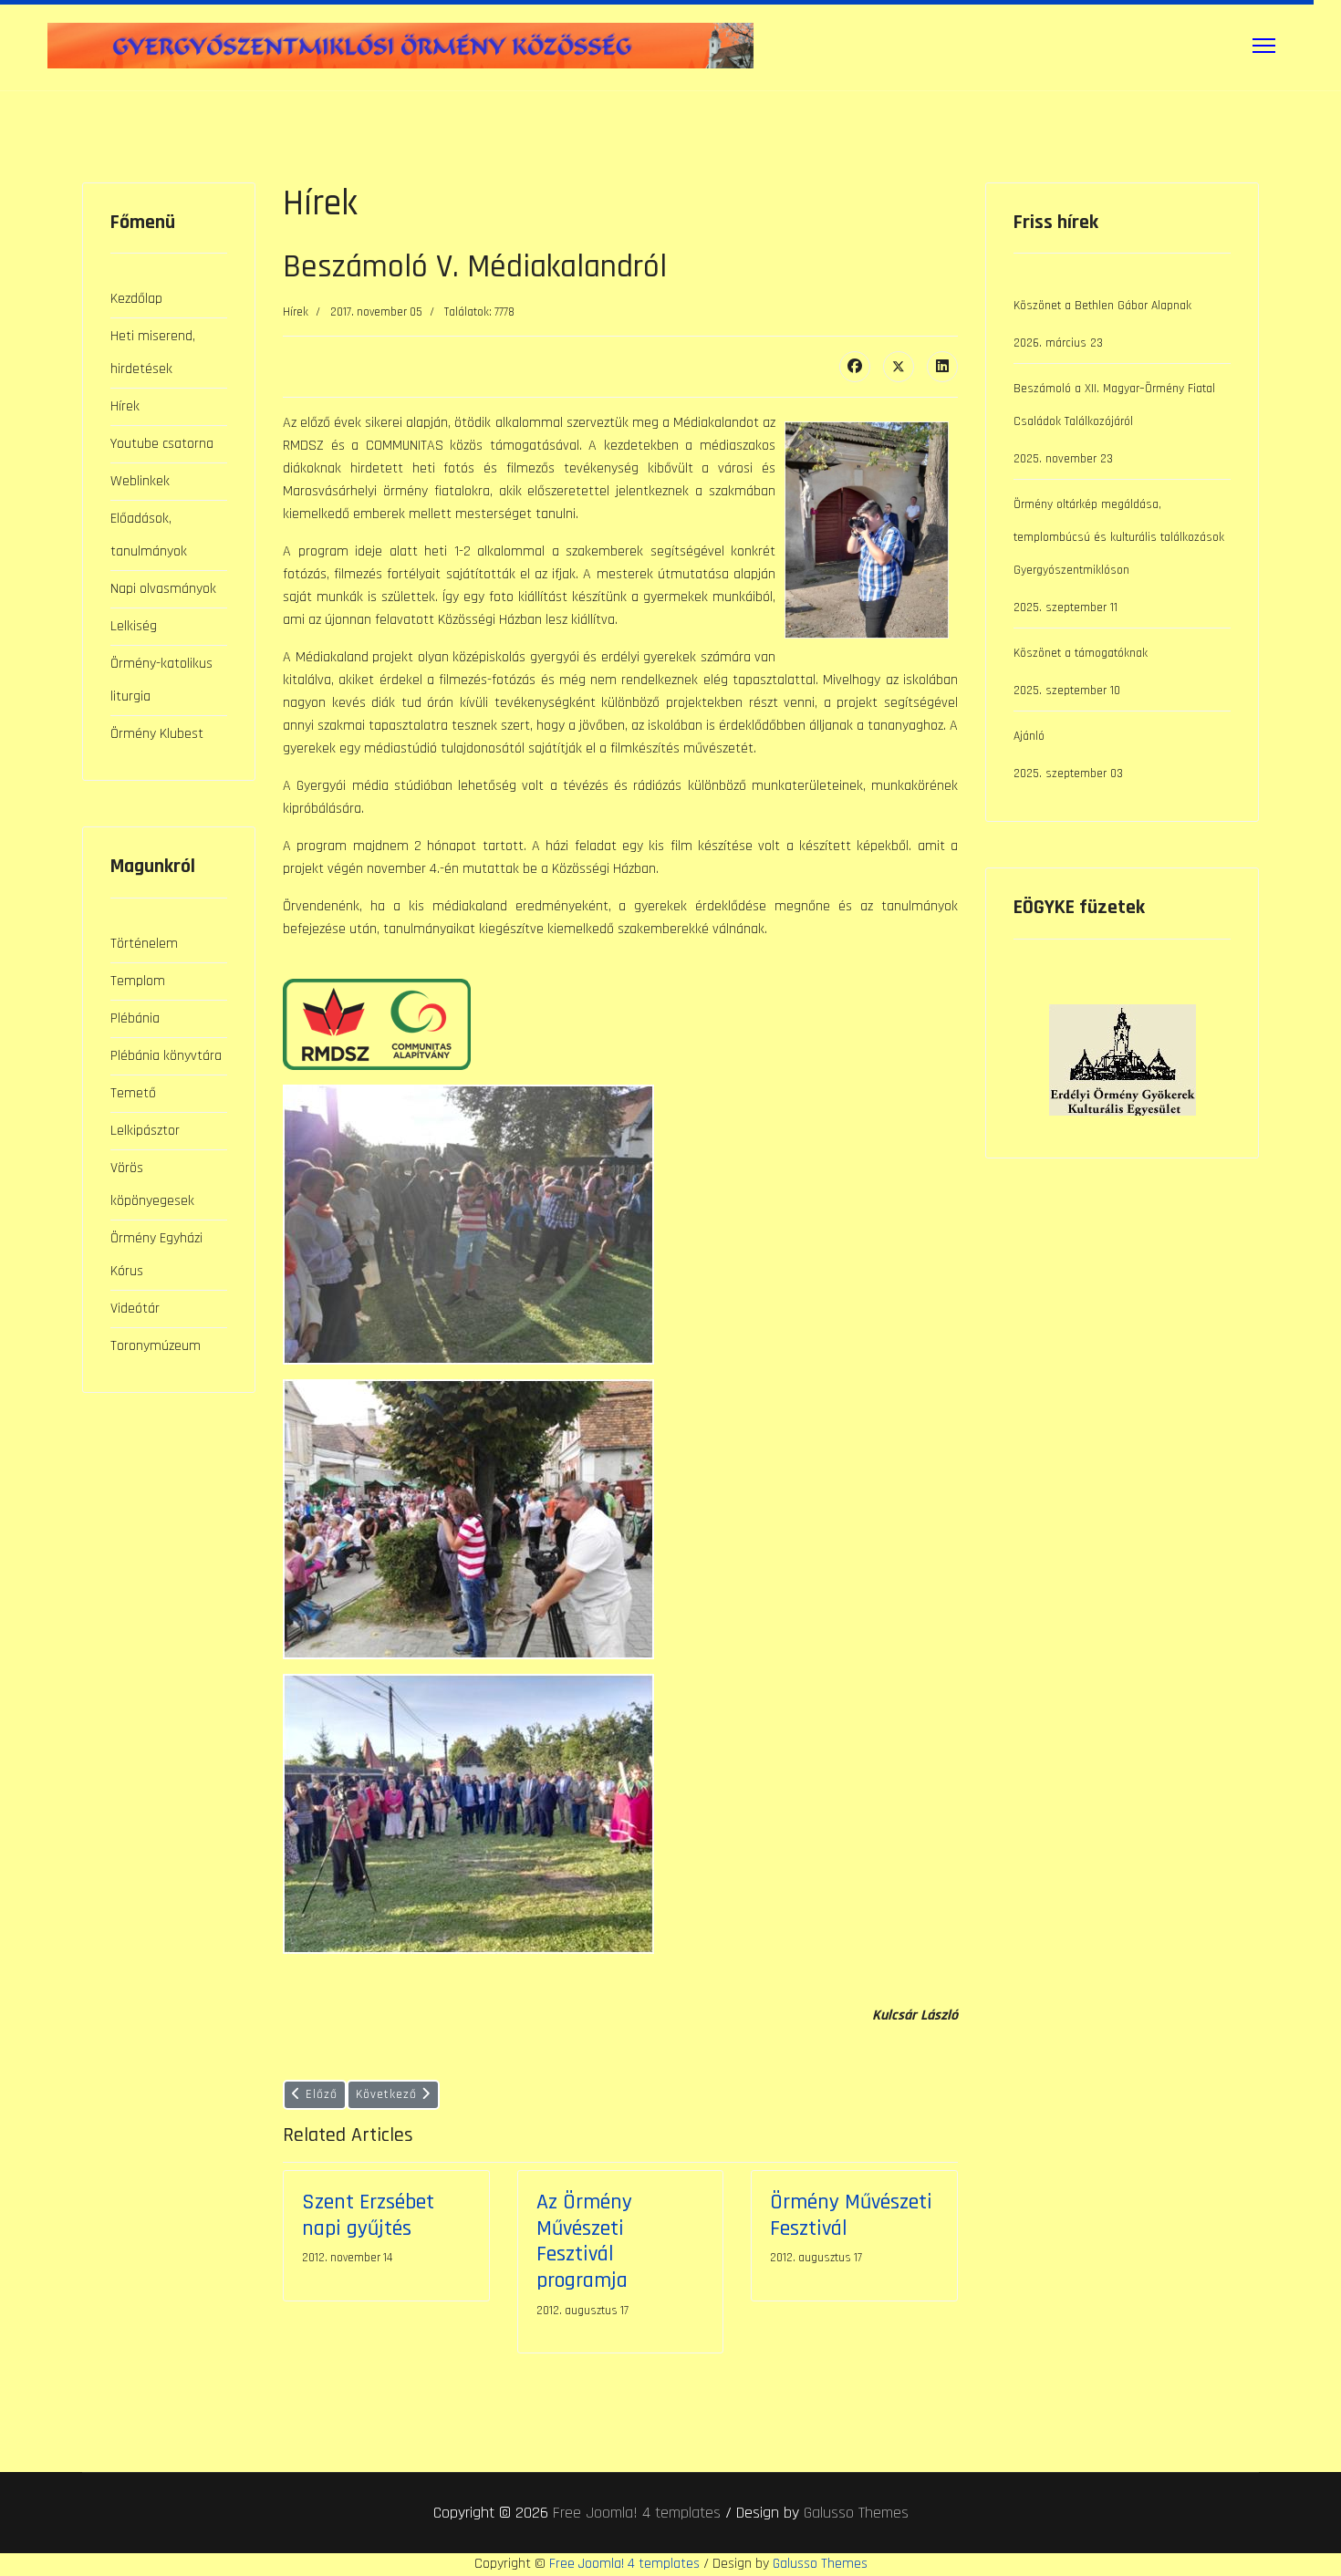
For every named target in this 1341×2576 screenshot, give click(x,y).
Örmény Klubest (157, 734)
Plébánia (135, 1018)
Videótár (135, 1309)
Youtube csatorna (162, 444)
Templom (138, 981)
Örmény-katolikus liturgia (161, 680)
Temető (133, 1093)
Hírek (125, 406)
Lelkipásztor (145, 1131)
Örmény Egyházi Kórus (156, 1255)
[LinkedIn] (942, 367)
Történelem (144, 944)
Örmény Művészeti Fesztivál (851, 2215)
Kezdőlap (136, 299)
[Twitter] (899, 367)
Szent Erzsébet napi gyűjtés (368, 2215)
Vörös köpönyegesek (152, 1184)
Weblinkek (140, 481)
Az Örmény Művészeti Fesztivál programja (584, 2241)
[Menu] (1264, 46)
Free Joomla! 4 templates (637, 2513)
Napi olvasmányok (163, 589)
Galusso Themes (856, 2513)
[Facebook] (855, 367)
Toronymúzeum (156, 1346)
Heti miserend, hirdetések (153, 353)
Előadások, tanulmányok (149, 535)
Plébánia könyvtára (166, 1056)
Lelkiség (134, 626)
